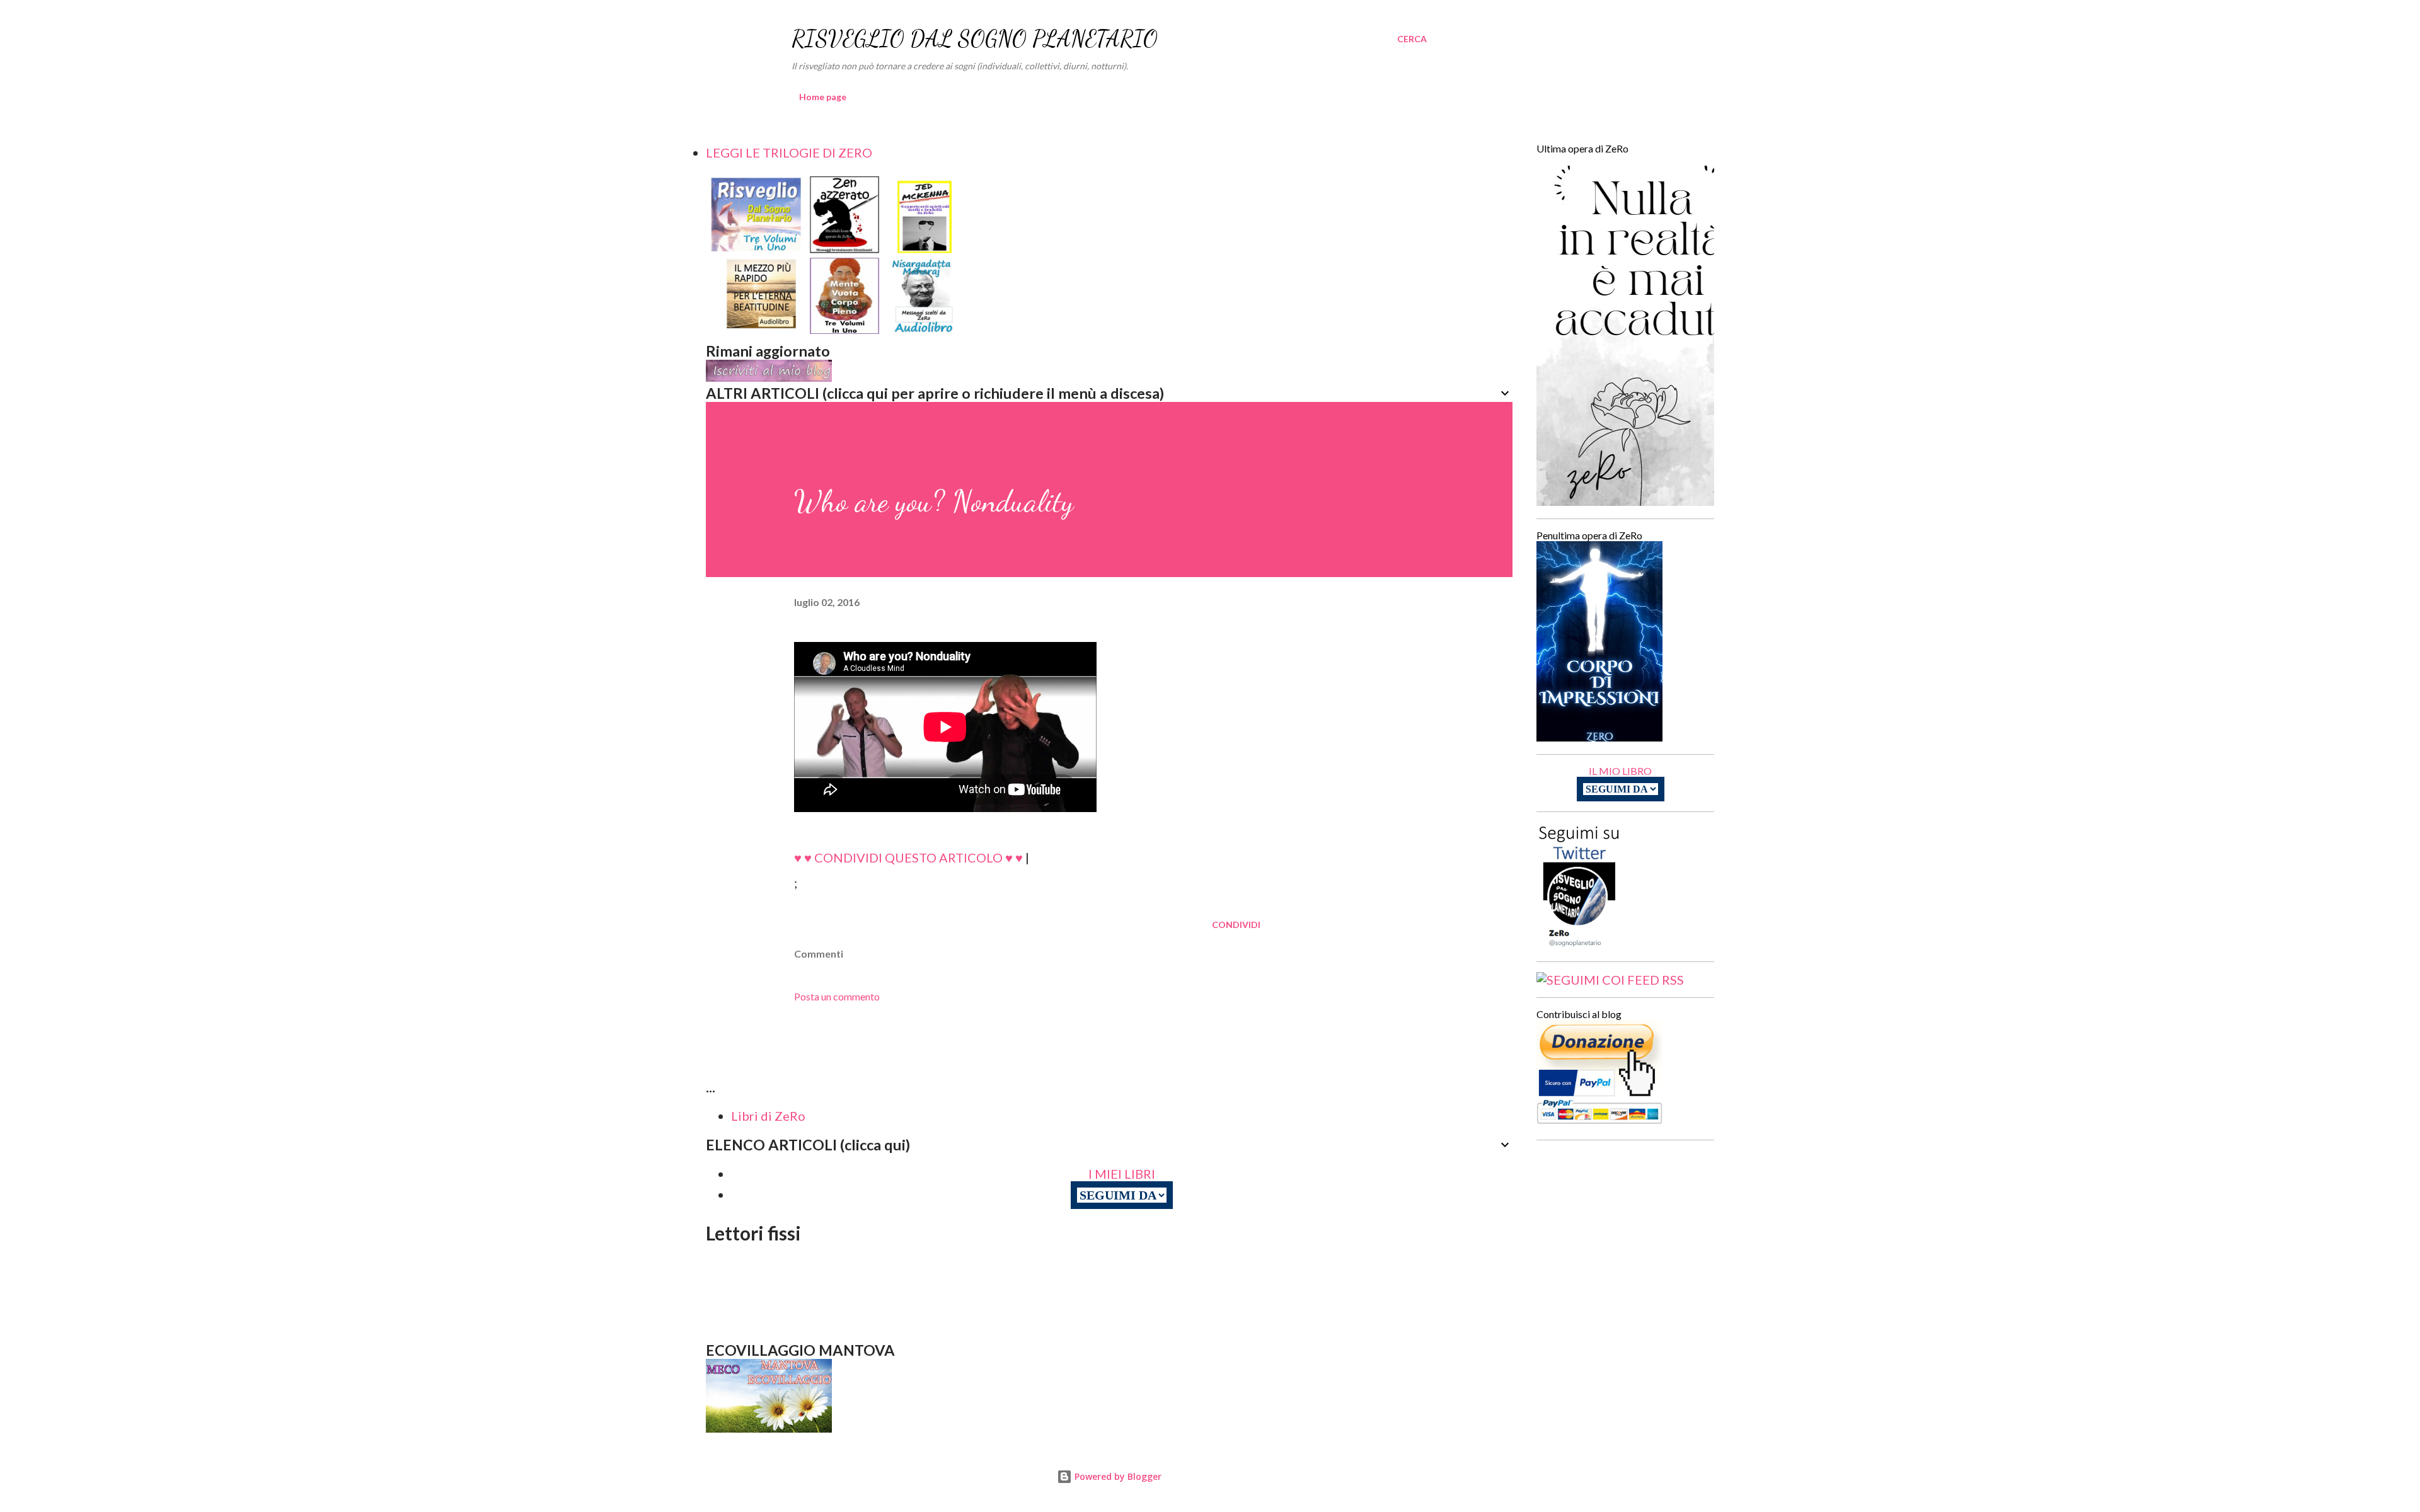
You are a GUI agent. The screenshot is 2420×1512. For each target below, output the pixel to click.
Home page (823, 97)
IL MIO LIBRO (1620, 771)
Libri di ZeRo (768, 1116)
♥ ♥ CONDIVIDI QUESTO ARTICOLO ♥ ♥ (908, 857)
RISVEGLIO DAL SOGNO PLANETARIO (975, 39)
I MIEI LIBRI (1122, 1174)
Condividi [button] (1236, 925)
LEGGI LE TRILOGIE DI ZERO (789, 152)
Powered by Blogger (1117, 1476)
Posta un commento (837, 996)
